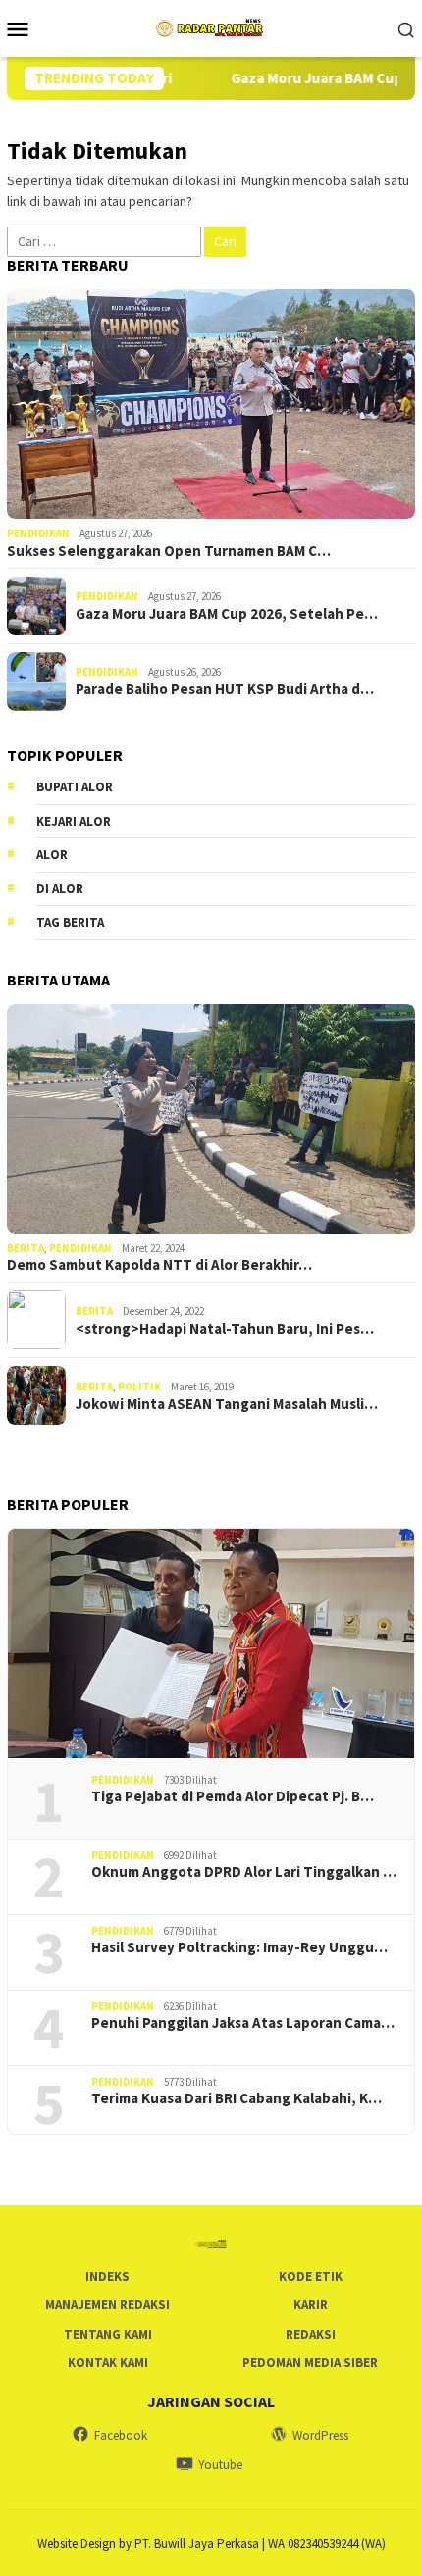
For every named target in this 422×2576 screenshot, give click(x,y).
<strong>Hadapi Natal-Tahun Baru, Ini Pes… (225, 1329)
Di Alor (60, 889)
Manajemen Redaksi (107, 2305)
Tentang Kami (108, 2334)
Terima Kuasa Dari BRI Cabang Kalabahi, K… (237, 2098)
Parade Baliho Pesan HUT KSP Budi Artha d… (225, 689)
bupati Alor (75, 787)
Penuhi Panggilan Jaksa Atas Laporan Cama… (243, 2023)
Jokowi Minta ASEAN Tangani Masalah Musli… (227, 1404)
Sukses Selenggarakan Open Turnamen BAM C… (169, 551)
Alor (52, 855)
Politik (139, 1387)
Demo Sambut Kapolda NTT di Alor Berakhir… (159, 1265)
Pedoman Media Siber (310, 2363)
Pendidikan (38, 533)
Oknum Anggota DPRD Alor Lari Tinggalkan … (244, 1872)
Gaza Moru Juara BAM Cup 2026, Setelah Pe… (227, 614)
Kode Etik (311, 2276)
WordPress (320, 2435)
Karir (311, 2305)
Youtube (220, 2465)
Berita (26, 1248)
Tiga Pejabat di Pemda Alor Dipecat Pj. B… (233, 1796)
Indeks (107, 2276)
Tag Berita (70, 922)
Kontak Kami (108, 2363)
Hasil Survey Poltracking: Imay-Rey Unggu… (239, 1947)
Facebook (121, 2435)
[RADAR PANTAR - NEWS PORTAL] (211, 26)
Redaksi (311, 2334)
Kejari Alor (74, 821)
